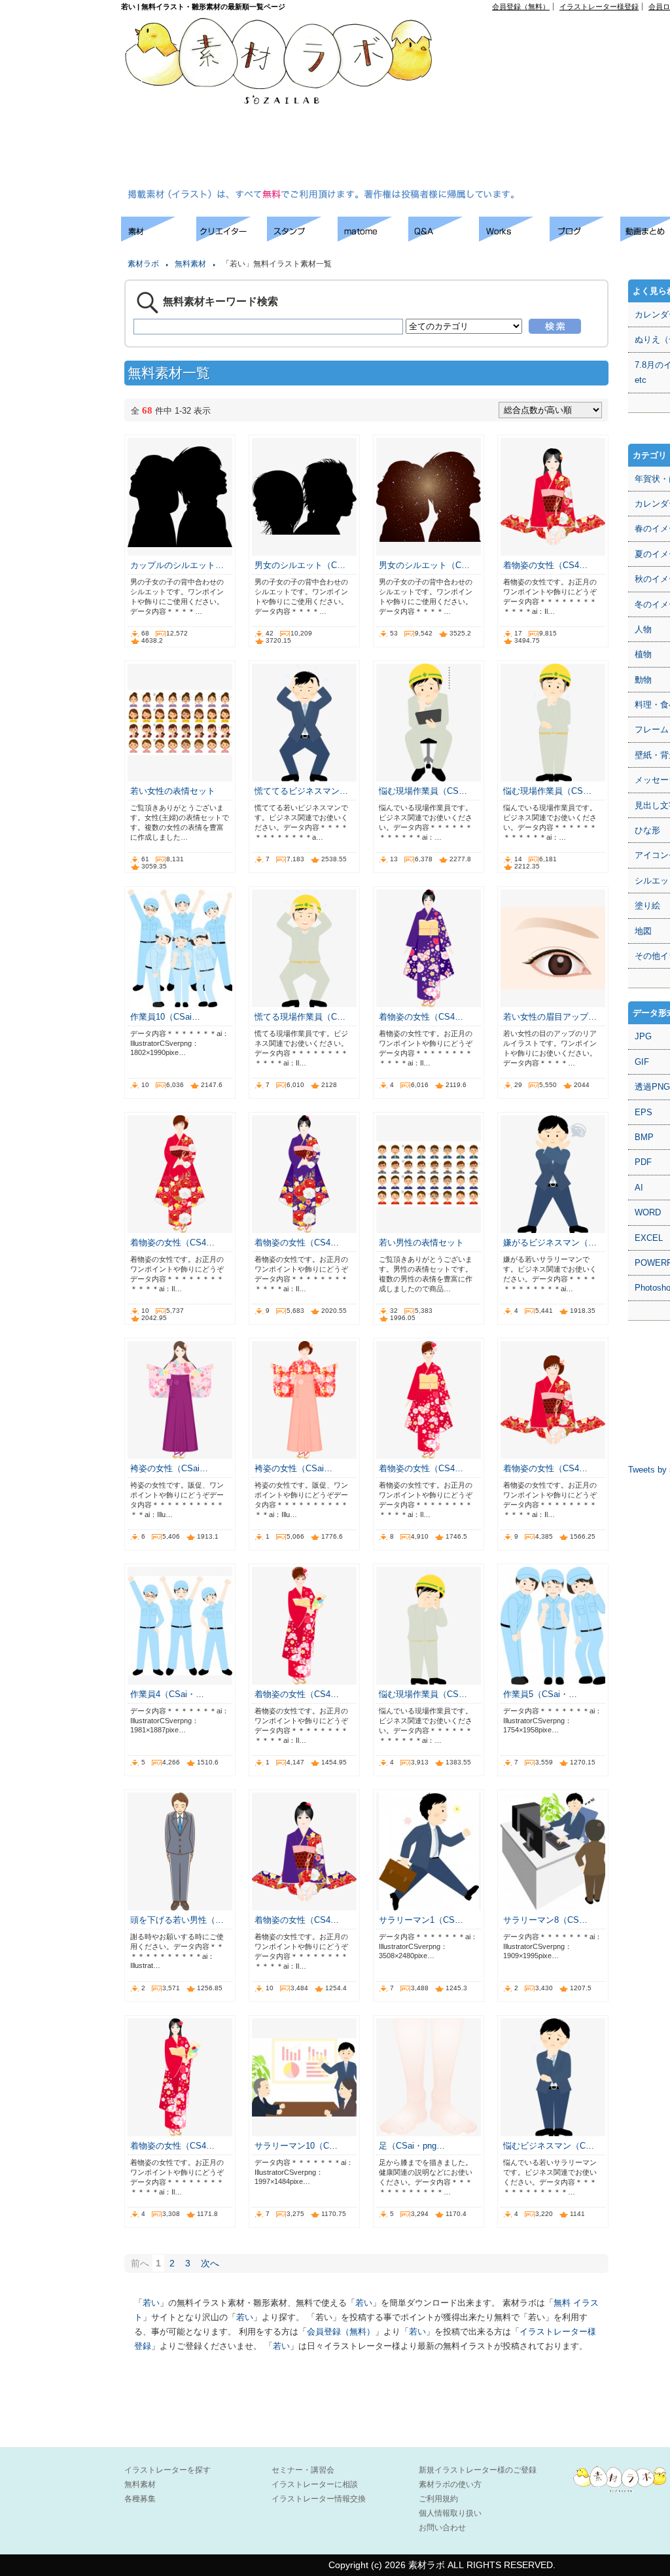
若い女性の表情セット (173, 791)
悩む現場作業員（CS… (423, 791)
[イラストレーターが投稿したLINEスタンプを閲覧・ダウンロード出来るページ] (302, 238)
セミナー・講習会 (303, 2470)
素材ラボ (143, 264)
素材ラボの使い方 (450, 2484)
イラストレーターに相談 (315, 2484)
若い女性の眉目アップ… (550, 1017)
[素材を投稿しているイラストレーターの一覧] (232, 238)
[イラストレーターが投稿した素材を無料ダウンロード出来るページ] (159, 238)
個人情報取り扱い (450, 2513)
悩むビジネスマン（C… (549, 2146)
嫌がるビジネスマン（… (550, 1243)
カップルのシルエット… (177, 565)
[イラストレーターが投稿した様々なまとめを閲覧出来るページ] (373, 238)
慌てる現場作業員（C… (300, 1017)
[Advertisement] (563, 102)
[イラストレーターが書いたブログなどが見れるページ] (585, 238)
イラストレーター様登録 (599, 7)
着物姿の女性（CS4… (545, 565)
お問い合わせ (442, 2528)
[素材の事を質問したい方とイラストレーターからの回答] (444, 238)
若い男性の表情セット (421, 1243)
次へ (210, 2263)
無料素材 (190, 264)
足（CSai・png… (412, 2146)
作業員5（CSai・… (540, 1694)
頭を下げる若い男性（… (177, 1920)
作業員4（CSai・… (167, 1694)
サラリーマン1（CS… (421, 1920)
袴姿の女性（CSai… (169, 1468)
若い (151, 2303)
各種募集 (140, 2499)
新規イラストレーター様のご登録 (478, 2470)
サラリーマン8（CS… (545, 1920)
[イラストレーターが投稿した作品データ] (514, 238)
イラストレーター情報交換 (319, 2499)
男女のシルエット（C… (300, 565)
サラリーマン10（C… (296, 2146)
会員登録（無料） (521, 7)
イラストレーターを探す (167, 2470)
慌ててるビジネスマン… (301, 791)
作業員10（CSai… (165, 1017)
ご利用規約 (438, 2499)
